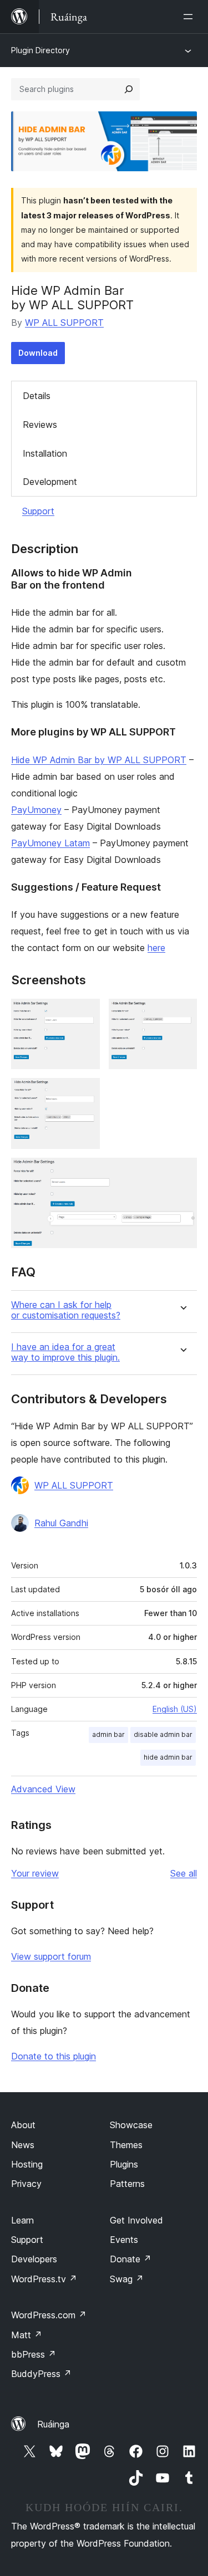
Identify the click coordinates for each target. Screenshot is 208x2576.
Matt (27, 2335)
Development (50, 482)
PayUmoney (36, 810)
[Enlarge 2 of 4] (182, 1014)
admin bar (108, 1734)
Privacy (26, 2184)
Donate (131, 2259)
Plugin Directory (40, 50)
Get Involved (136, 2220)
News (23, 2145)
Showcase (131, 2125)
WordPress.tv (44, 2279)
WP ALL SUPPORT (64, 323)
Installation (45, 453)
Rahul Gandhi (61, 1523)
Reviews (40, 425)
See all (184, 1873)
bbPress (34, 2354)
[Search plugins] (129, 89)
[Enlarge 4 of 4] (182, 1173)
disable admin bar (163, 1734)
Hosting (27, 2164)
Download (38, 353)
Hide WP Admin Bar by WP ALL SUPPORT (99, 760)
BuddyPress (41, 2374)
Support (38, 511)
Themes (126, 2145)
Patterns (127, 2184)
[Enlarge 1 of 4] (85, 1014)
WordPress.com (49, 2315)
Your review (35, 1873)
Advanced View (43, 1789)
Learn (22, 2220)
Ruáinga (53, 2424)
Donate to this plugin (54, 2056)
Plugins (124, 2164)
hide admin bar (168, 1757)
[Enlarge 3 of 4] (85, 1093)
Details (37, 396)
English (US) (175, 1709)
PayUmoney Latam (50, 843)
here (156, 948)
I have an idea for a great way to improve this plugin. (65, 1352)
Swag (127, 2279)
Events (124, 2240)
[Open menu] (190, 17)
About (23, 2125)
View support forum (51, 1956)
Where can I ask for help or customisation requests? (66, 1310)
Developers (34, 2259)
